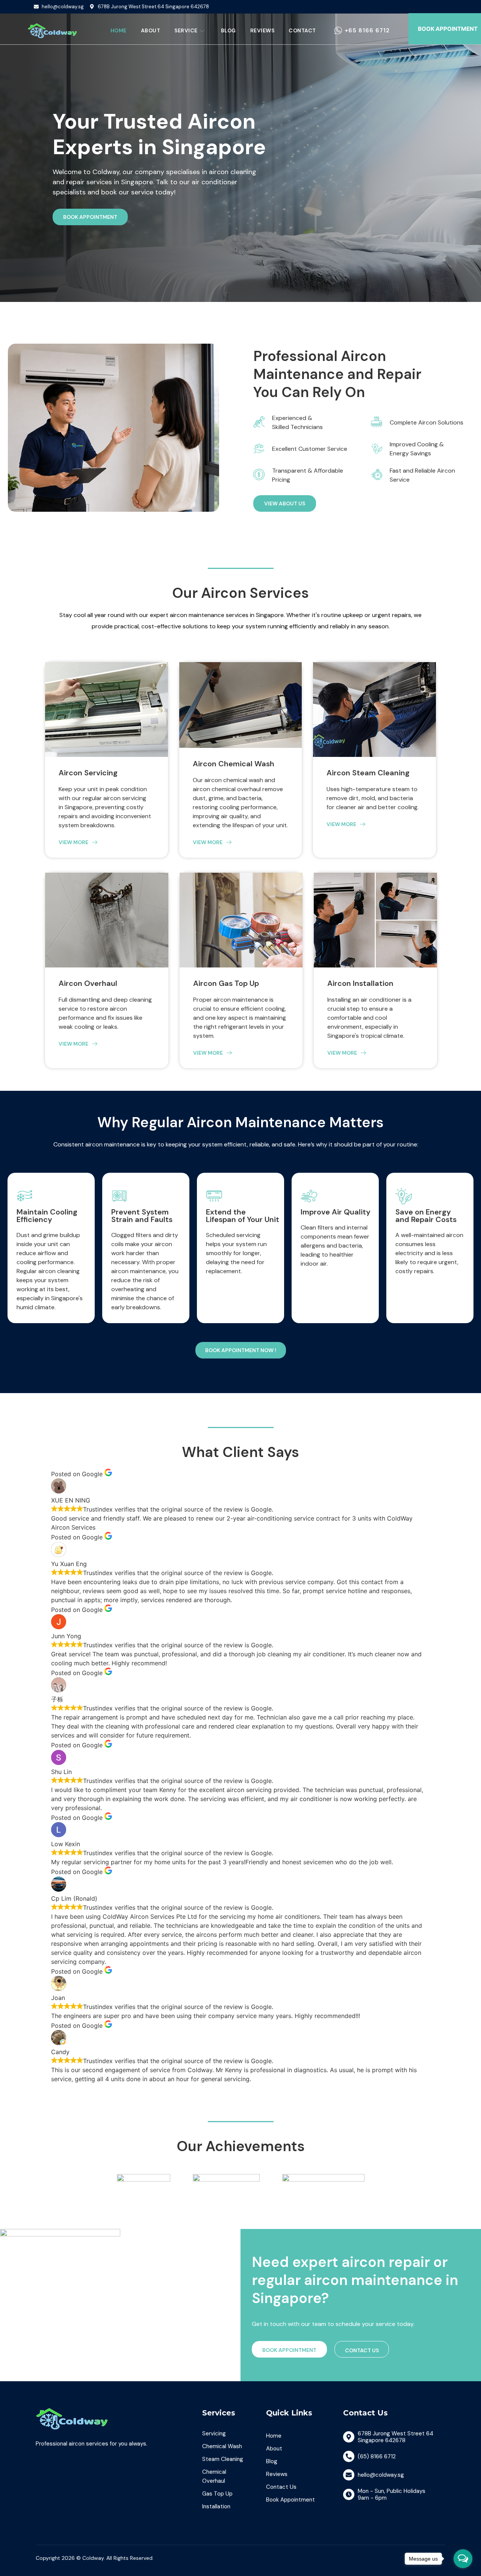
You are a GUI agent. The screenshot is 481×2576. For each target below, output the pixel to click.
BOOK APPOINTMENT (90, 217)
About (151, 30)
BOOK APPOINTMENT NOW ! (241, 1350)
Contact (302, 30)
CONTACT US (362, 2350)
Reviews (262, 30)
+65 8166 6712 (367, 30)
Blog (228, 30)
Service (186, 30)
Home (119, 30)
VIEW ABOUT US (285, 503)
